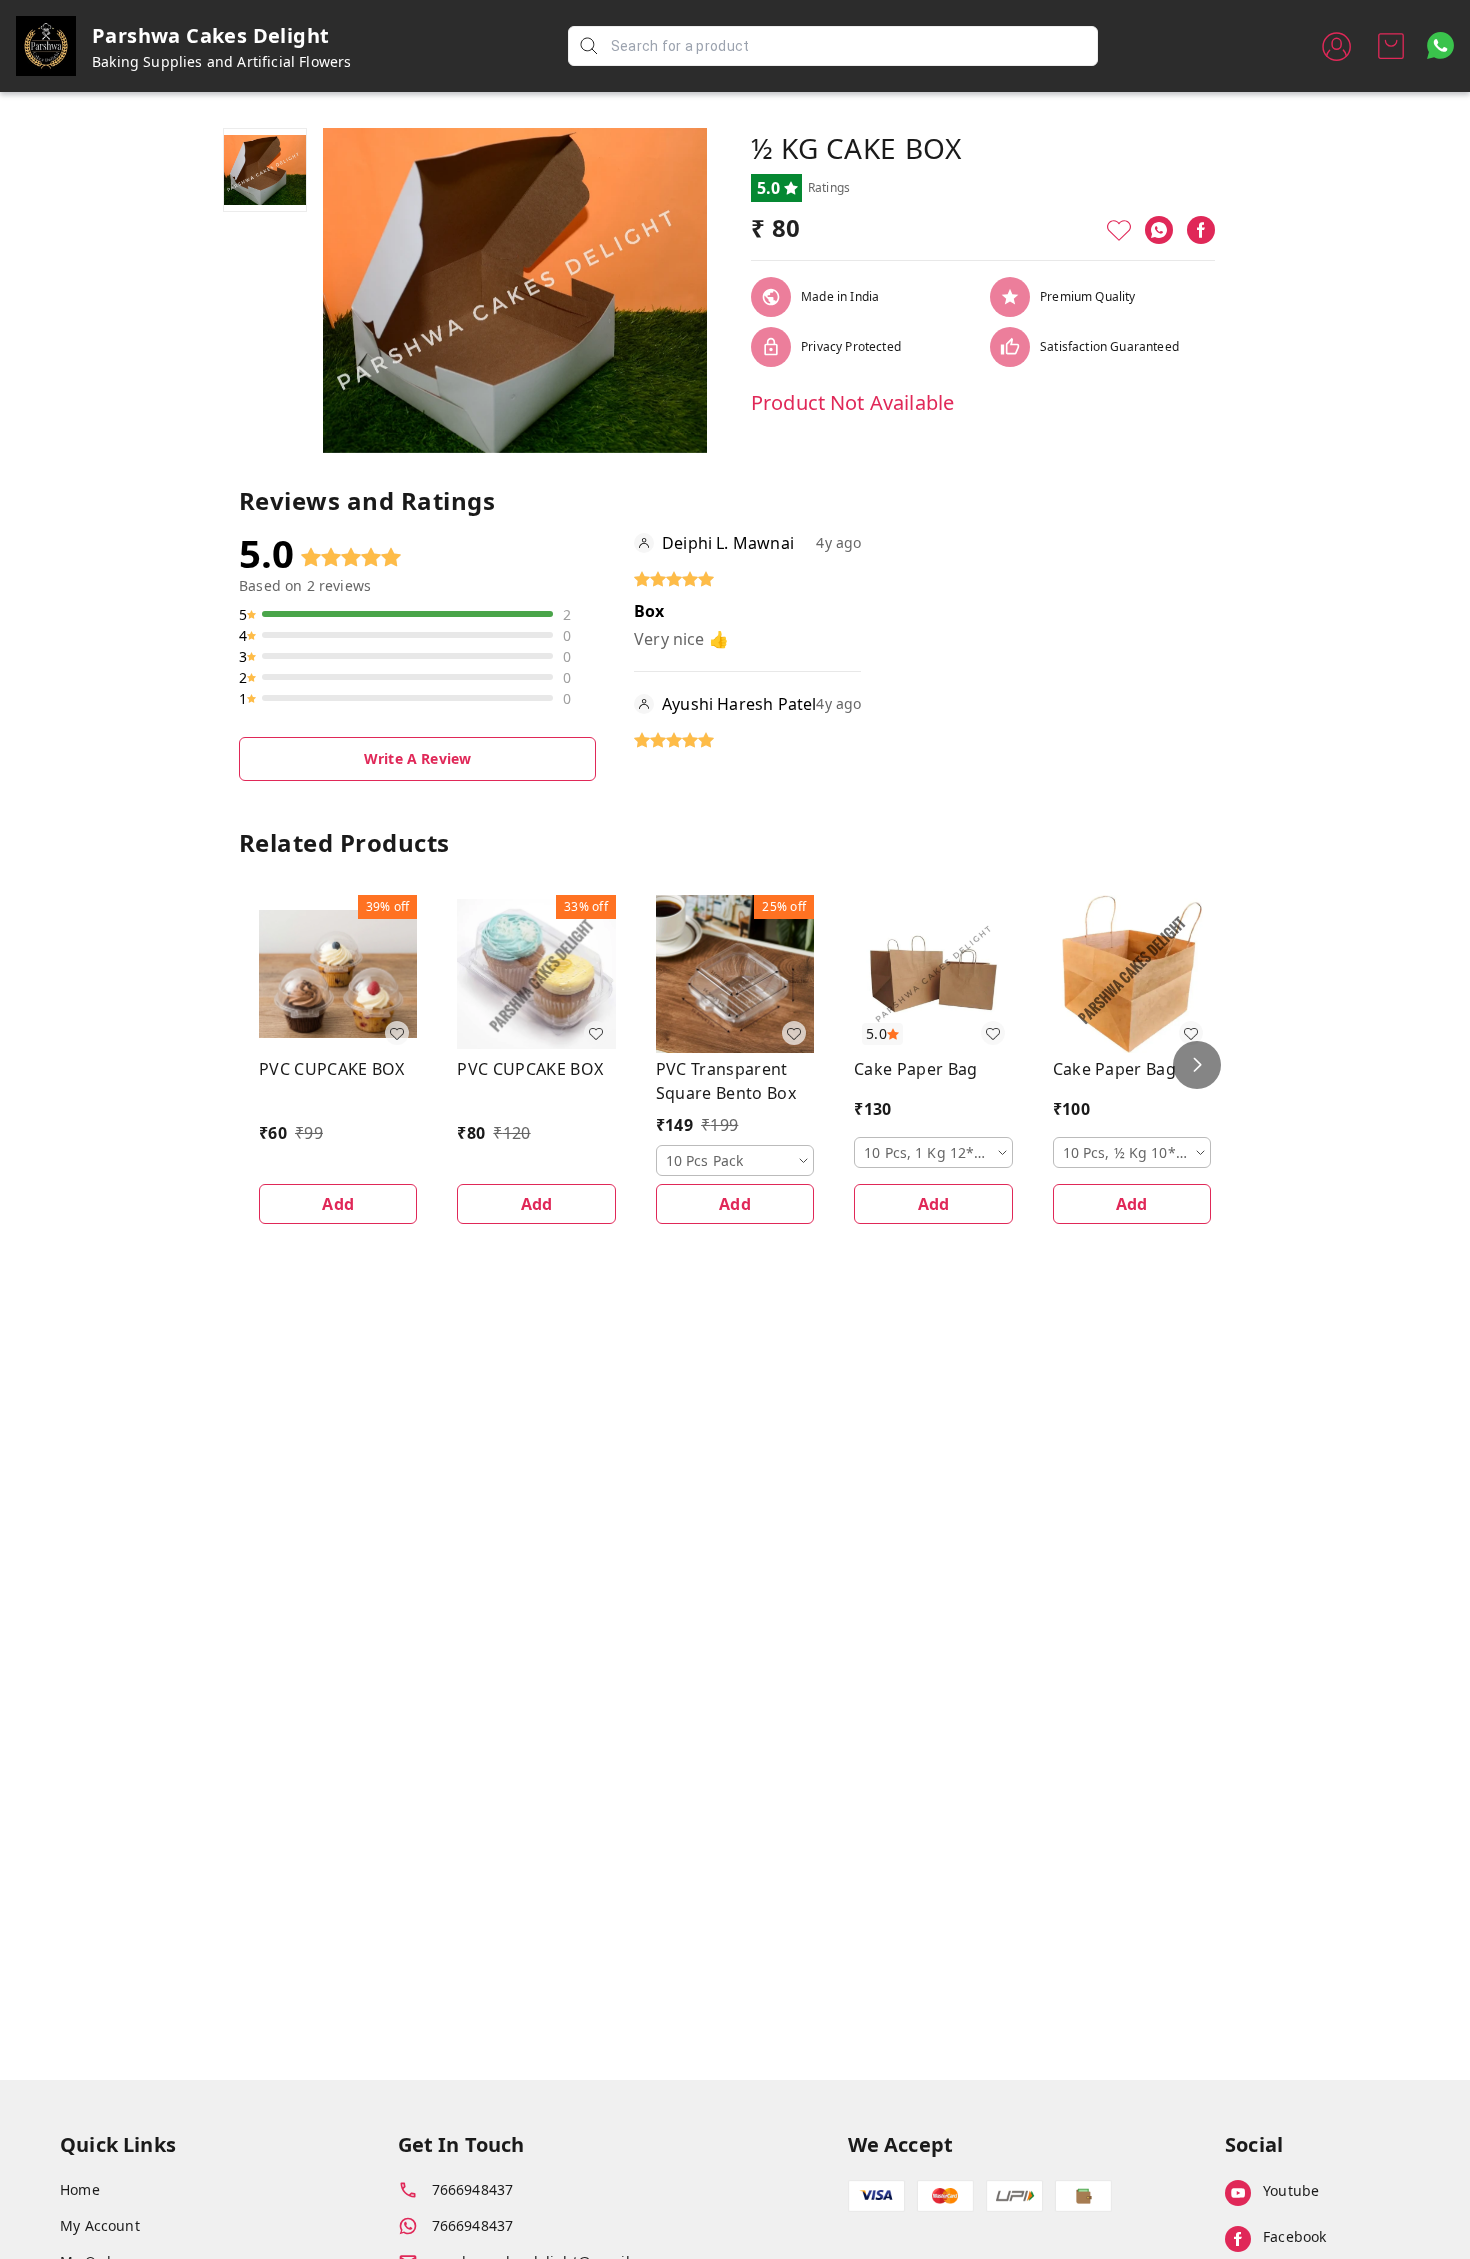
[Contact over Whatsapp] (1440, 45)
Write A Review (417, 758)
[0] (1391, 46)
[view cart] (1391, 46)
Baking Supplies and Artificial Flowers (222, 61)
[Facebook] (1201, 230)
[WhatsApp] (1159, 230)
